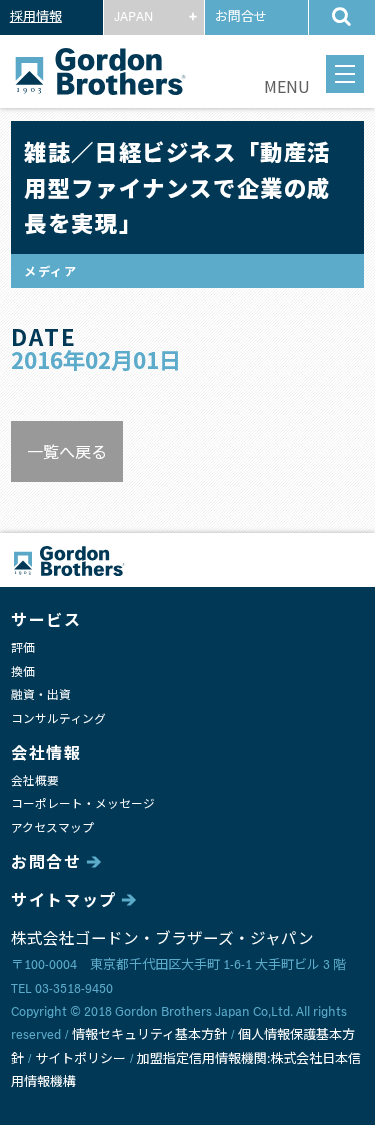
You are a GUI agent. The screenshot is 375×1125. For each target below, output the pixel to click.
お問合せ (241, 17)
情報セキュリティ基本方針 (149, 1035)
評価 (23, 648)
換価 (23, 672)
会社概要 (35, 781)
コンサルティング (58, 719)
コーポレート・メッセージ (83, 804)
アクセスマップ (52, 828)
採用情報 (36, 17)
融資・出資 (41, 695)
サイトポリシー (80, 1059)
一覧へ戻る (67, 451)
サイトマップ (64, 901)
